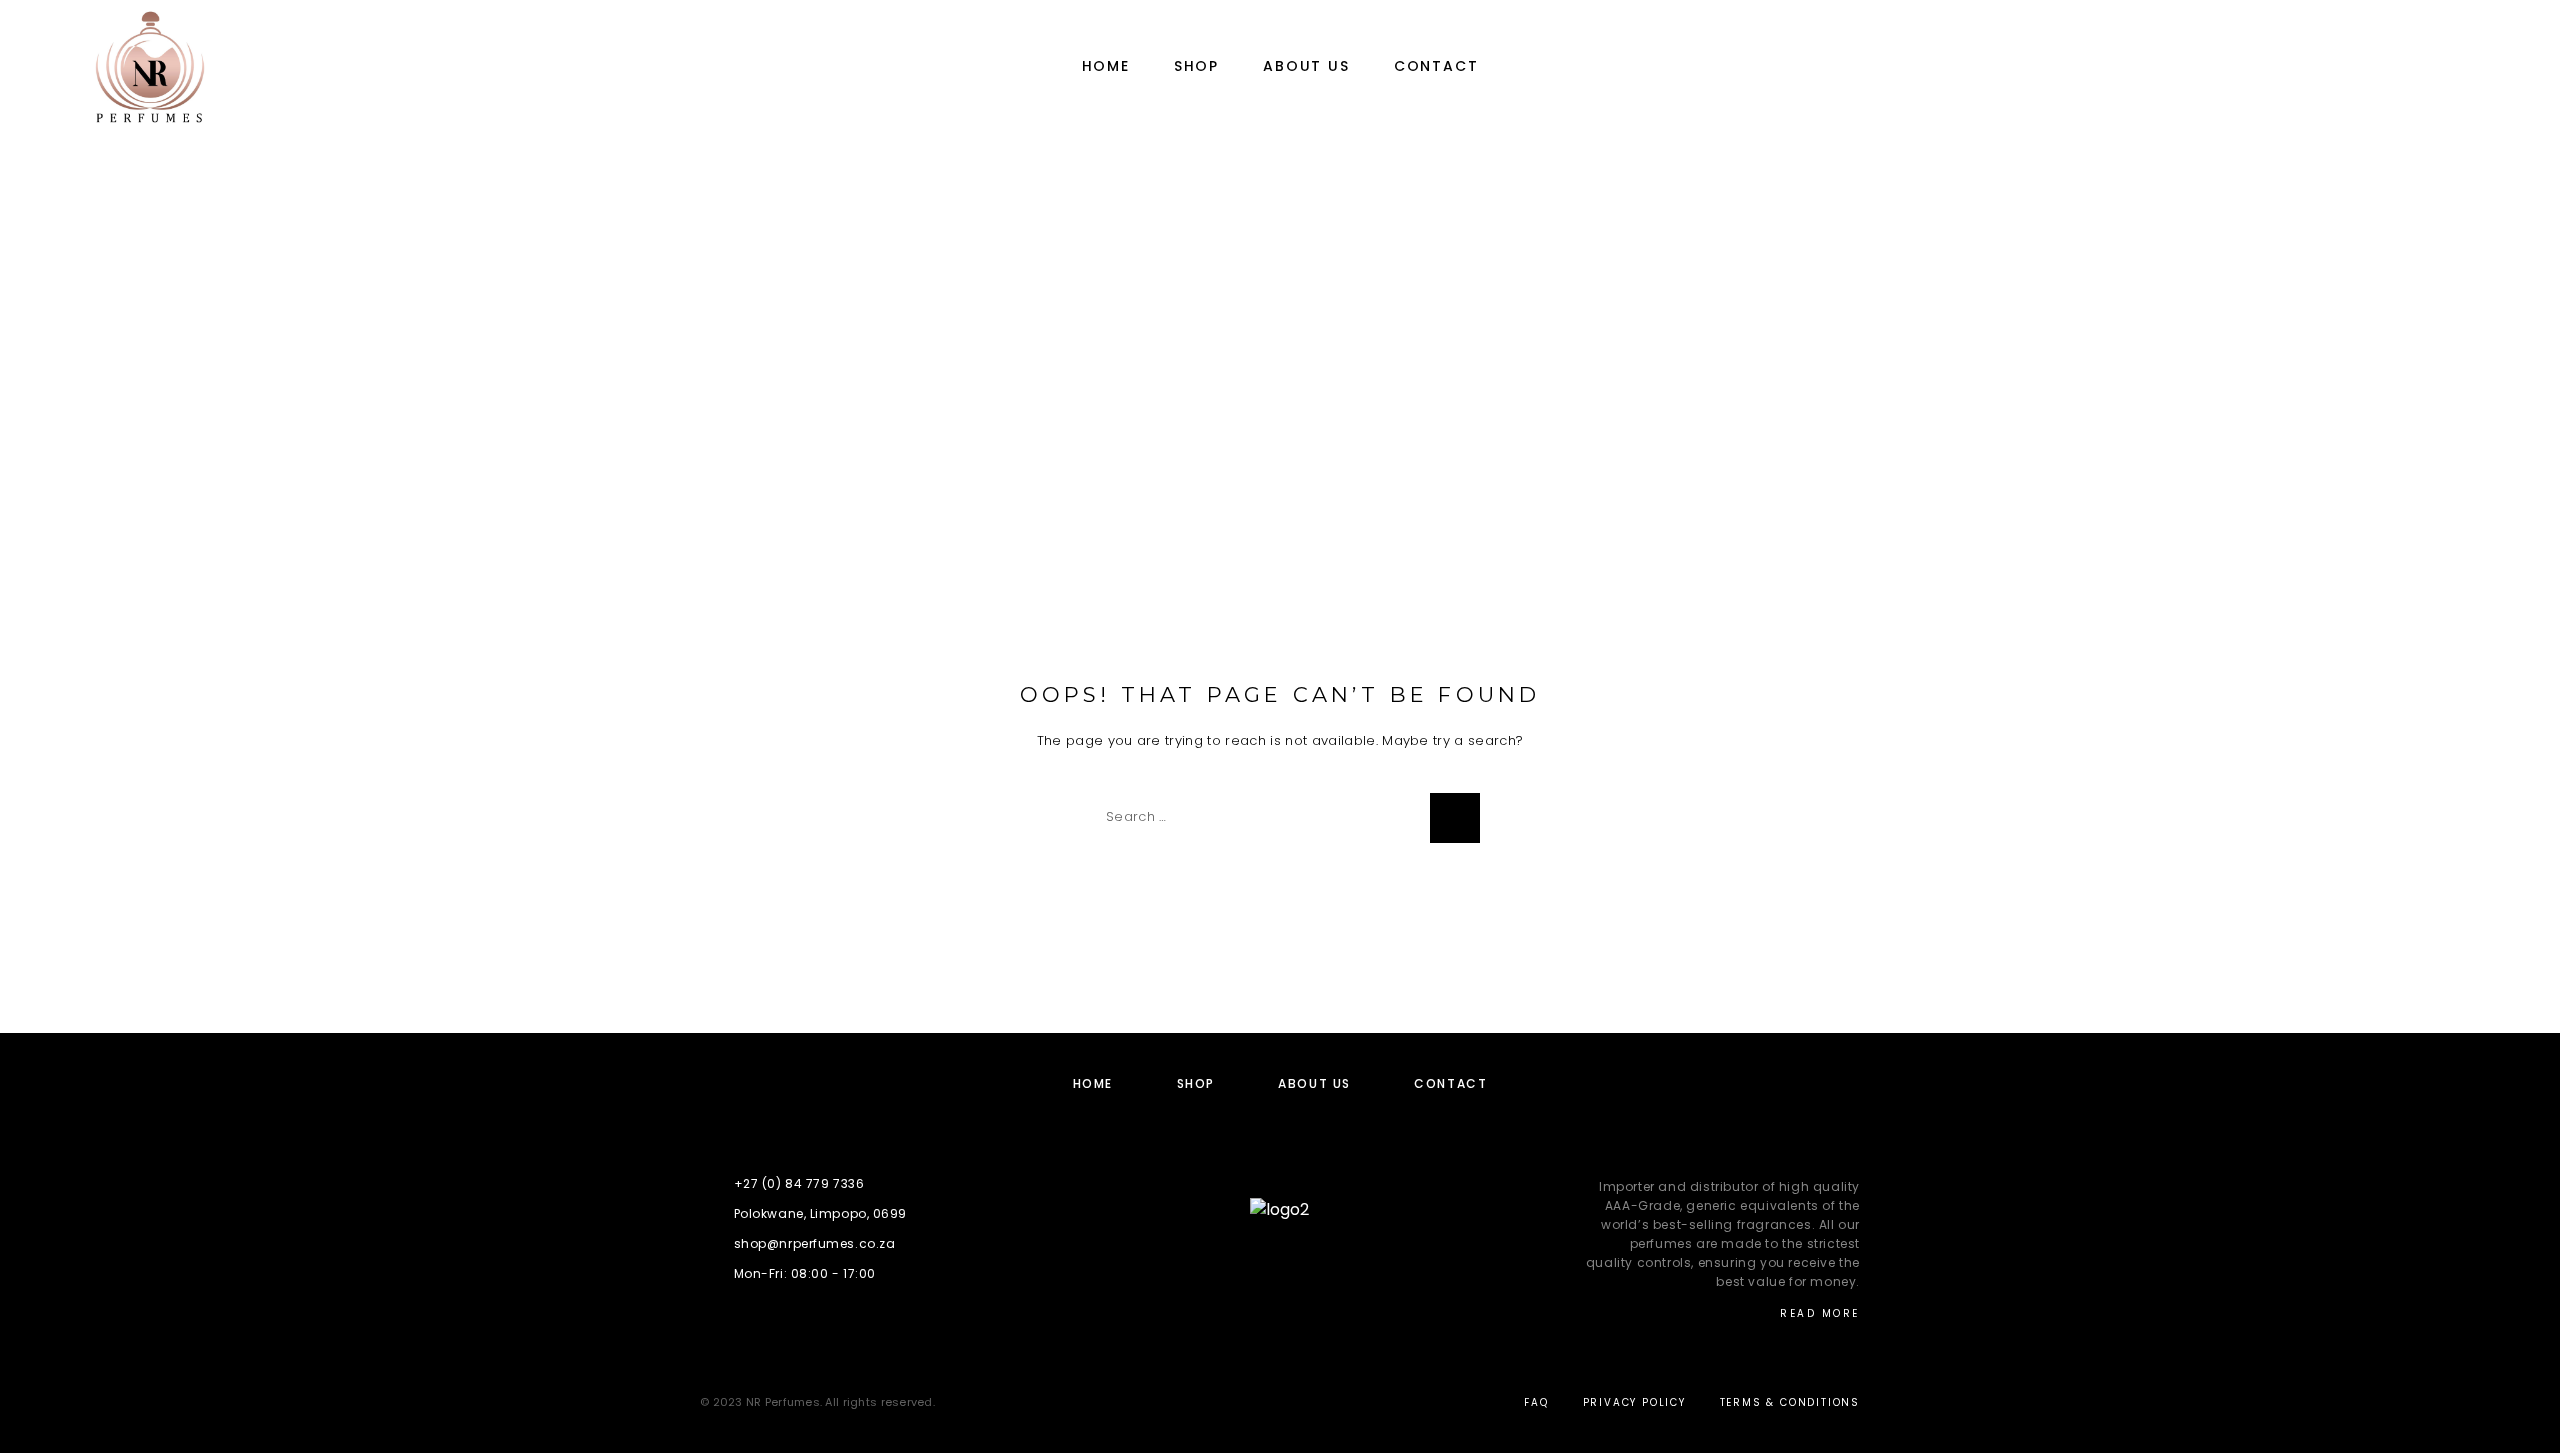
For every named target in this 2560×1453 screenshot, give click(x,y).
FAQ (1536, 1402)
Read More (1820, 1313)
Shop (1196, 67)
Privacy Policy (1634, 1402)
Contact (1436, 67)
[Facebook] (1279, 1263)
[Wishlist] (2457, 67)
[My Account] (2412, 67)
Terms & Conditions (1790, 1402)
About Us (1306, 67)
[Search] (1455, 818)
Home (1106, 67)
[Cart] (2502, 66)
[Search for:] (1255, 818)
